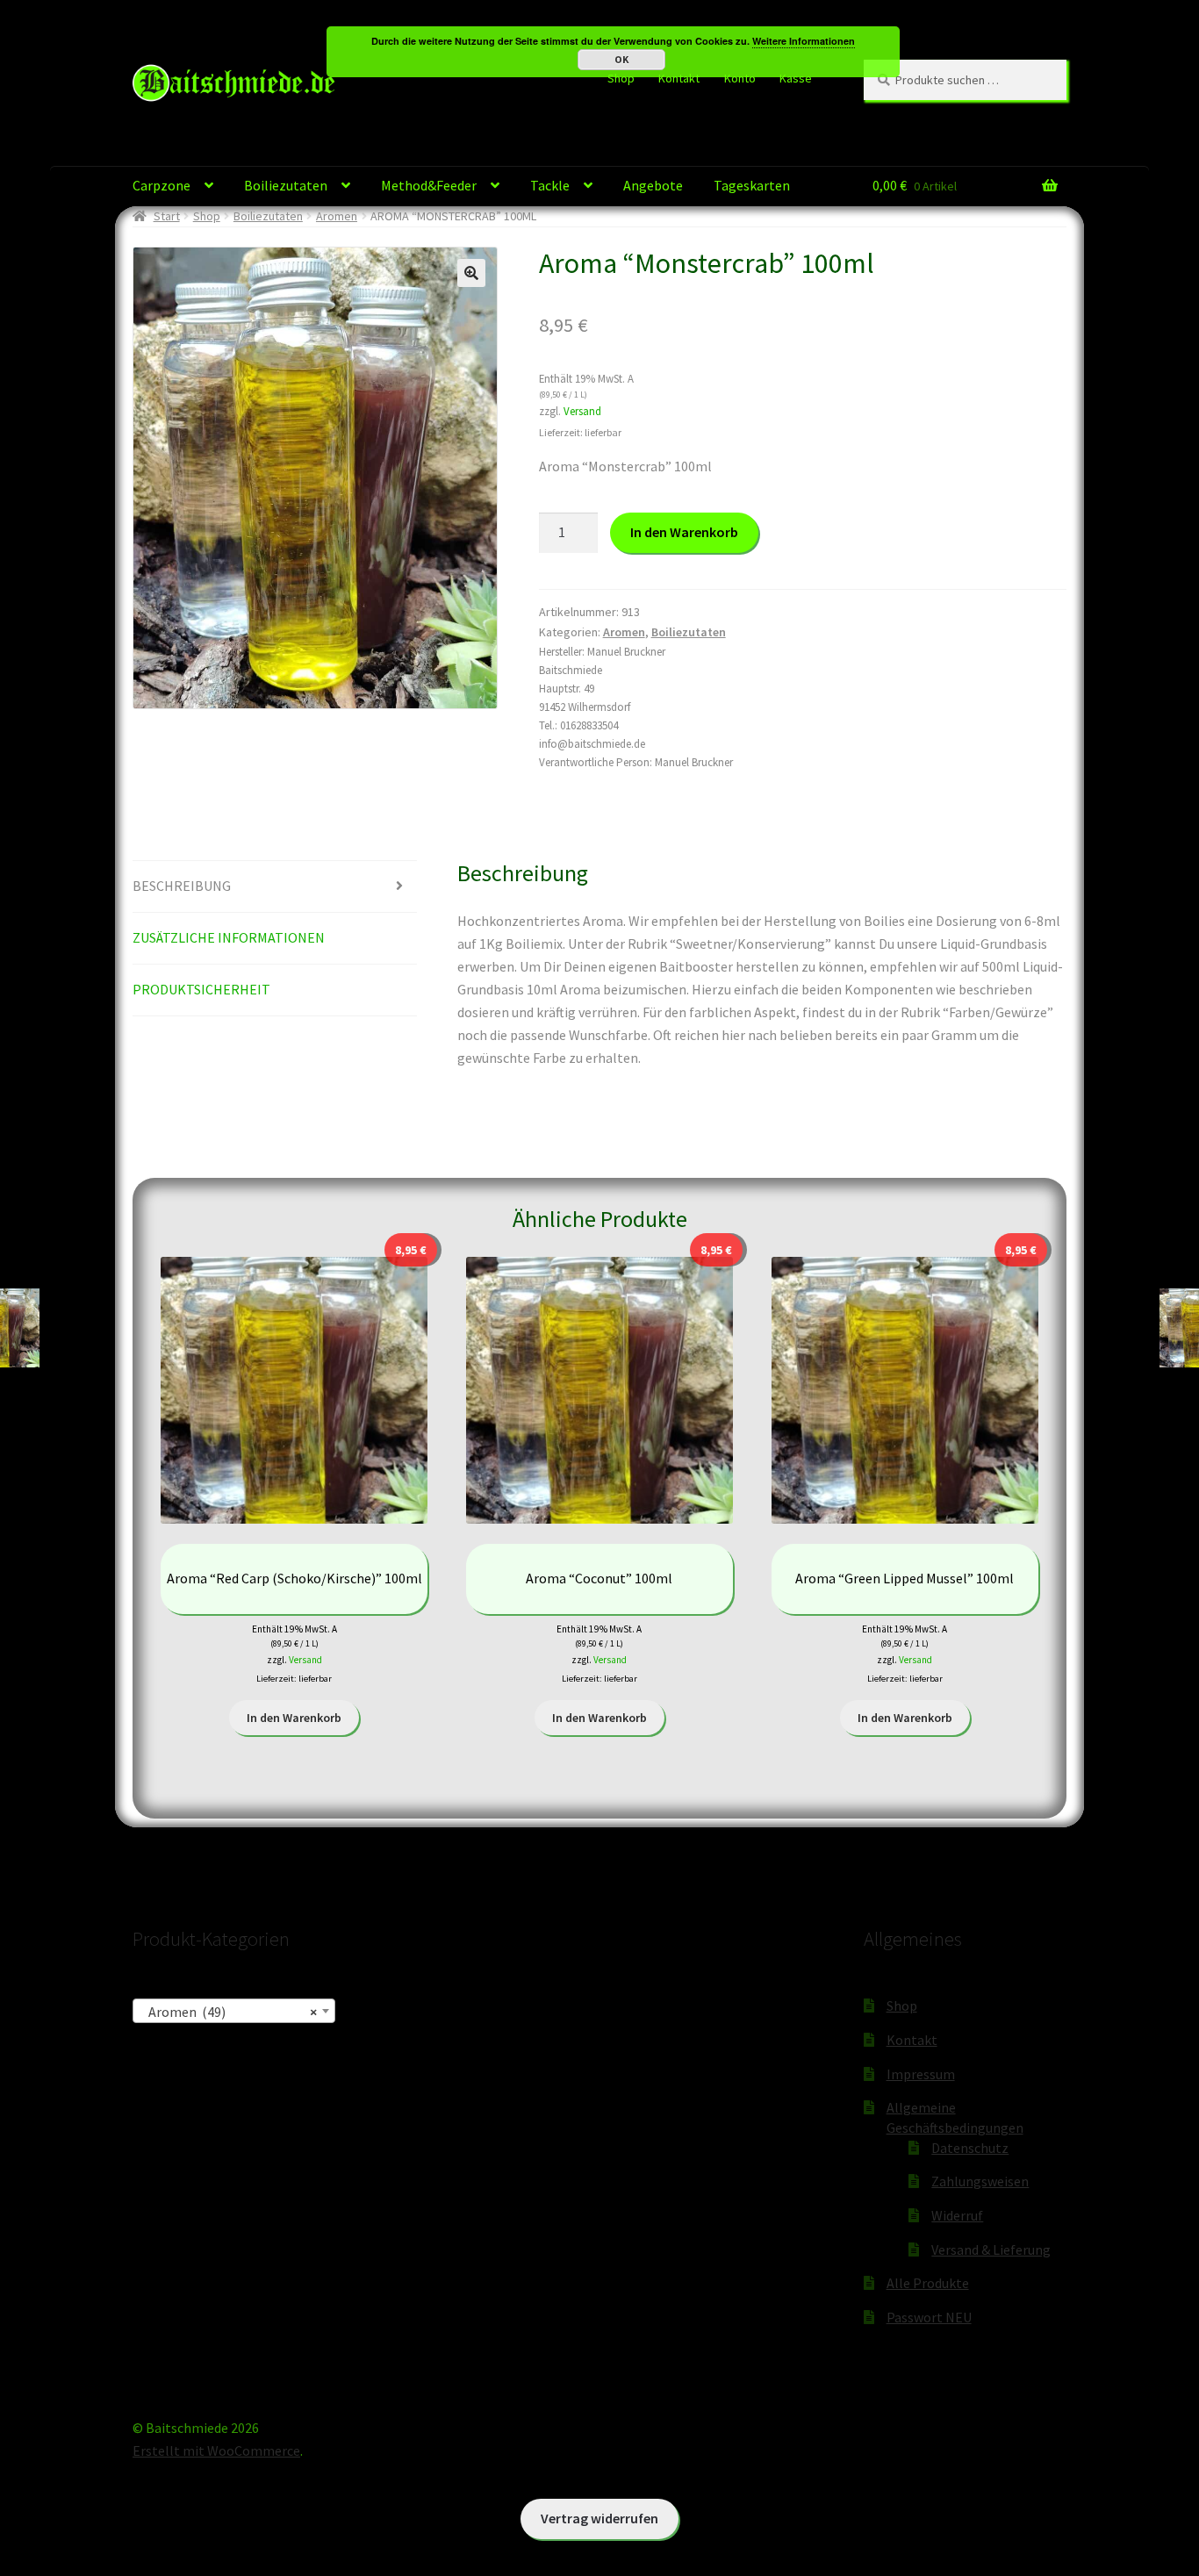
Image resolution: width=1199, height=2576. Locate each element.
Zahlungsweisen (980, 2181)
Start (167, 216)
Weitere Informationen (804, 41)
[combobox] (234, 2011)
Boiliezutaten (286, 185)
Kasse (796, 78)
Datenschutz (970, 2148)
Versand (582, 411)
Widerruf (957, 2215)
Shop (621, 78)
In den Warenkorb (684, 532)
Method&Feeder (429, 185)
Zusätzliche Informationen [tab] (229, 937)
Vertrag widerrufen (599, 2518)
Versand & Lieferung (991, 2250)
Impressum (921, 2074)
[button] (471, 273)
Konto (740, 78)
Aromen (337, 216)
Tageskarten (752, 185)
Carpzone (162, 185)
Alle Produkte (928, 2283)
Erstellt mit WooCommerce (216, 2450)
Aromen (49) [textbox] (229, 2012)
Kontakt (679, 78)
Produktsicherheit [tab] (201, 989)
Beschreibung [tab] (182, 886)
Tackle (550, 185)
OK (621, 59)
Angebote (653, 185)
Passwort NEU (929, 2317)
